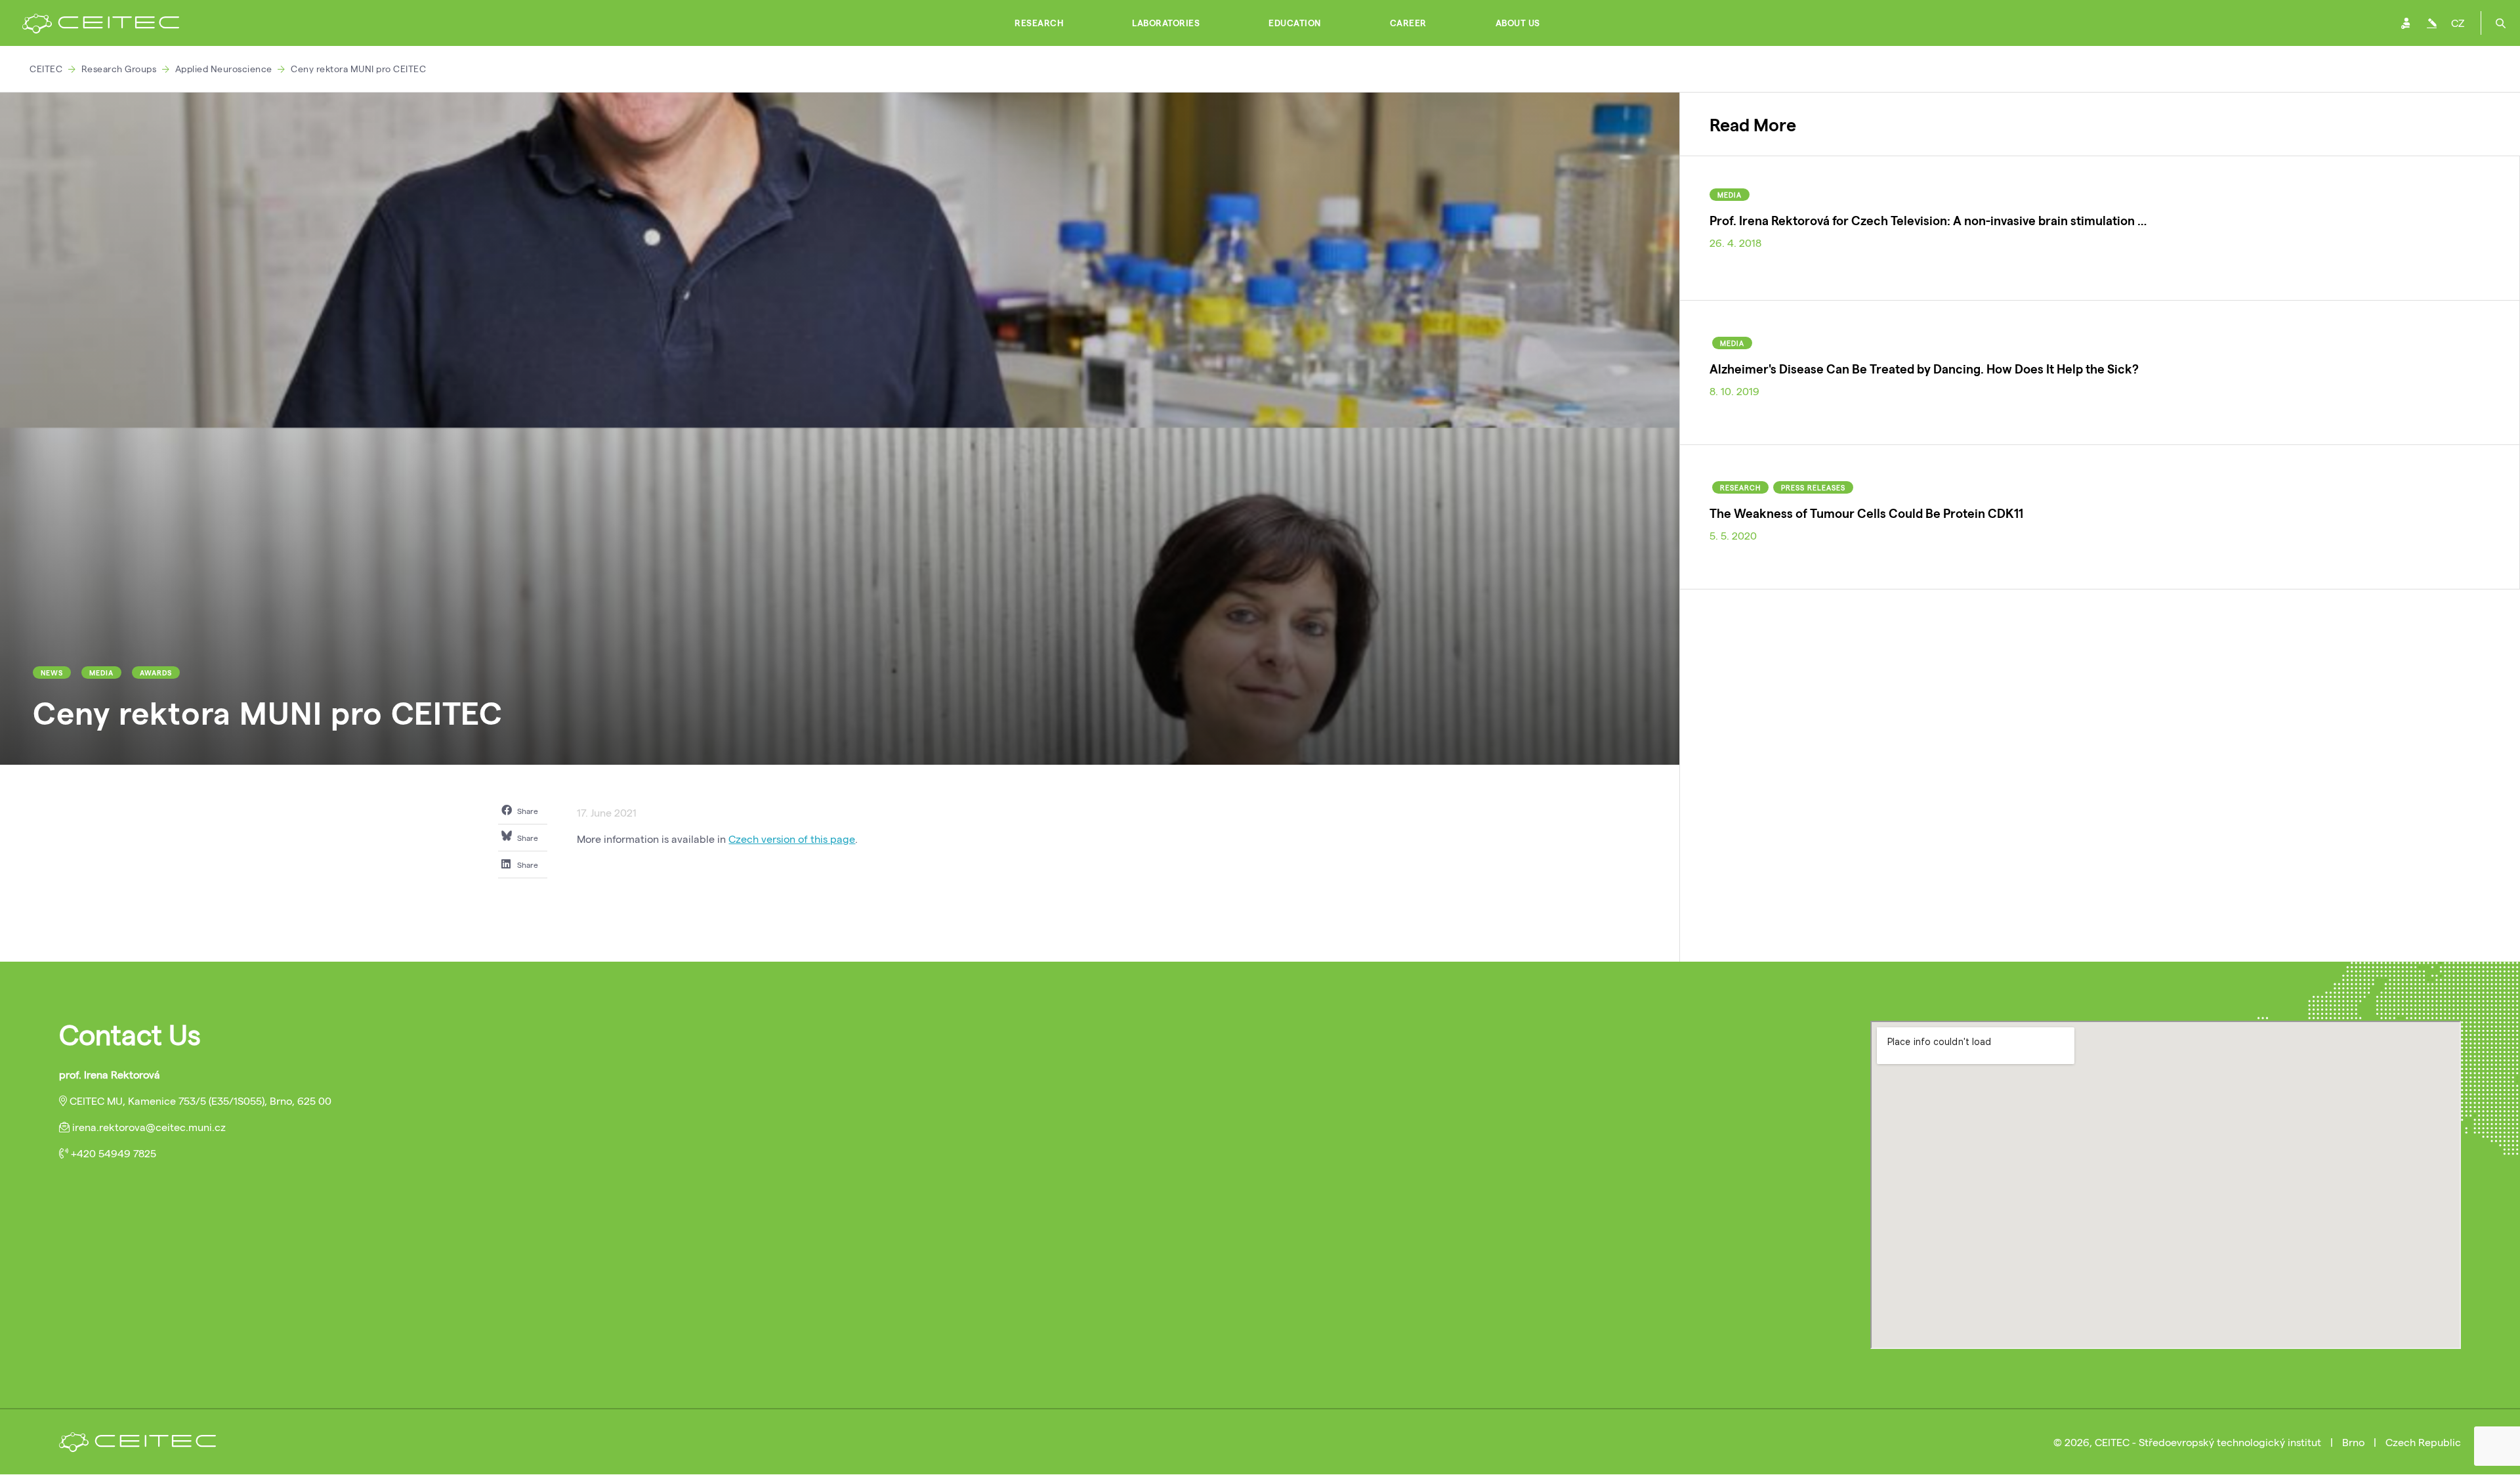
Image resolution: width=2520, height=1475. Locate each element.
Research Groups (119, 69)
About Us (1518, 23)
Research (1039, 23)
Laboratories (1166, 23)
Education (1295, 23)
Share (527, 811)
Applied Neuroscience (224, 69)
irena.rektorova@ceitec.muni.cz (149, 1127)
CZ (2458, 23)
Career (1408, 23)
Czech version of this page (792, 839)
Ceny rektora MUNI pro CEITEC (358, 69)
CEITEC (46, 69)
